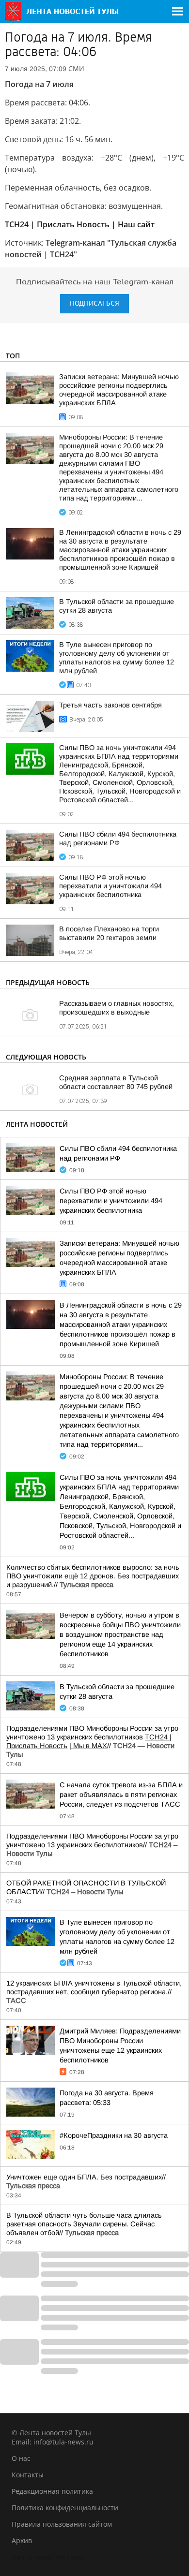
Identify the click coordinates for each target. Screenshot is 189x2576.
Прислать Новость (37, 1746)
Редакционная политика (52, 2491)
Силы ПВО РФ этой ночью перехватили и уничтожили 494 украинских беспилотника (110, 886)
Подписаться (94, 303)
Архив (22, 2540)
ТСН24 (157, 1737)
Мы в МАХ (89, 1746)
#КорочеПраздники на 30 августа (114, 2135)
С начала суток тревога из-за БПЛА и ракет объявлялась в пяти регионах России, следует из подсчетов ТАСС (121, 1795)
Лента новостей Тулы (47, 2557)
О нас (21, 2458)
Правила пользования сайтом (62, 2524)
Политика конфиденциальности (65, 2508)
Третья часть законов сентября (110, 705)
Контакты (28, 2475)
